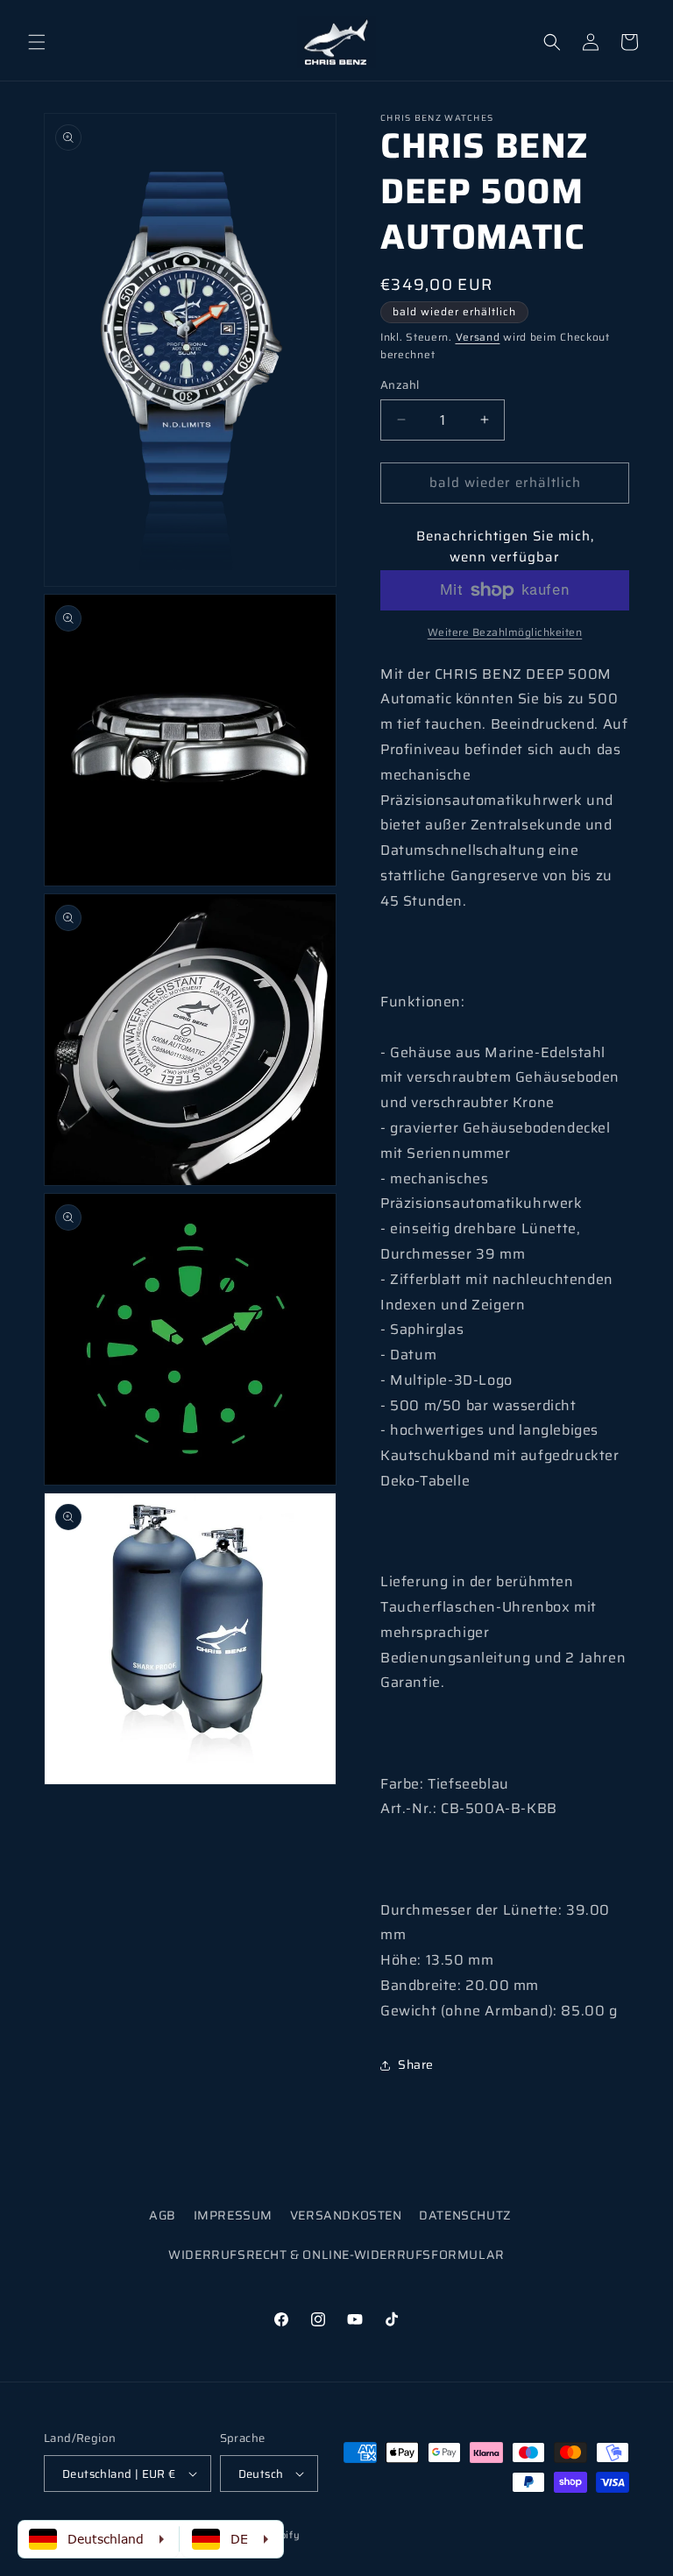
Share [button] (416, 2064)
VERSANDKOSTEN (346, 2215)
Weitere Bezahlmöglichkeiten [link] (505, 632)
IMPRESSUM (233, 2215)
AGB (163, 2215)
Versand (478, 337)
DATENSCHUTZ (465, 2215)
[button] (37, 42)
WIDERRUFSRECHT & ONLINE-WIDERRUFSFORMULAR (336, 2255)
